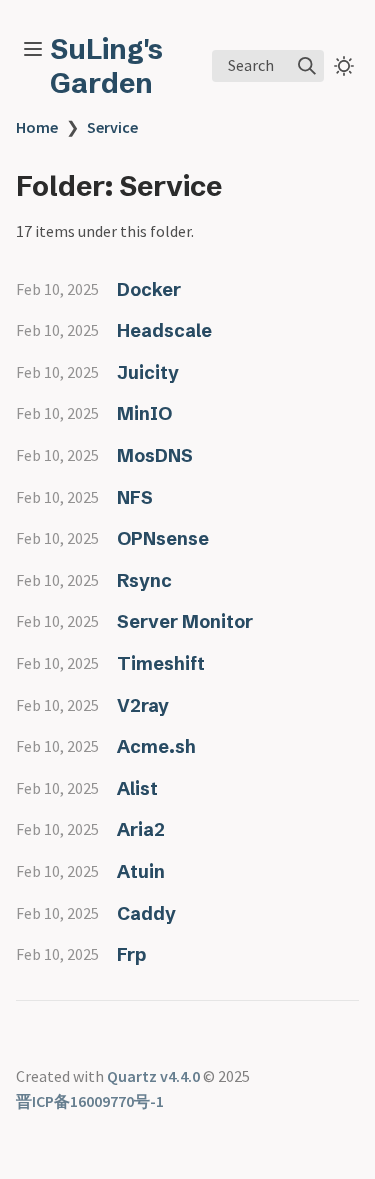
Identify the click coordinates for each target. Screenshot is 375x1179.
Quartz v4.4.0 (153, 1076)
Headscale (164, 330)
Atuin (141, 871)
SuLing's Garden (106, 66)
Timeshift (161, 663)
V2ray (143, 705)
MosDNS (155, 455)
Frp (131, 954)
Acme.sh (156, 746)
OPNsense (163, 538)
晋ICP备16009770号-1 (90, 1101)
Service (112, 127)
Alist (137, 788)
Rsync (144, 580)
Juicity (148, 372)
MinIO (144, 413)
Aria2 (141, 829)
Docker (149, 289)
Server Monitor (185, 621)
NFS (135, 497)
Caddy (146, 913)
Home (37, 127)
